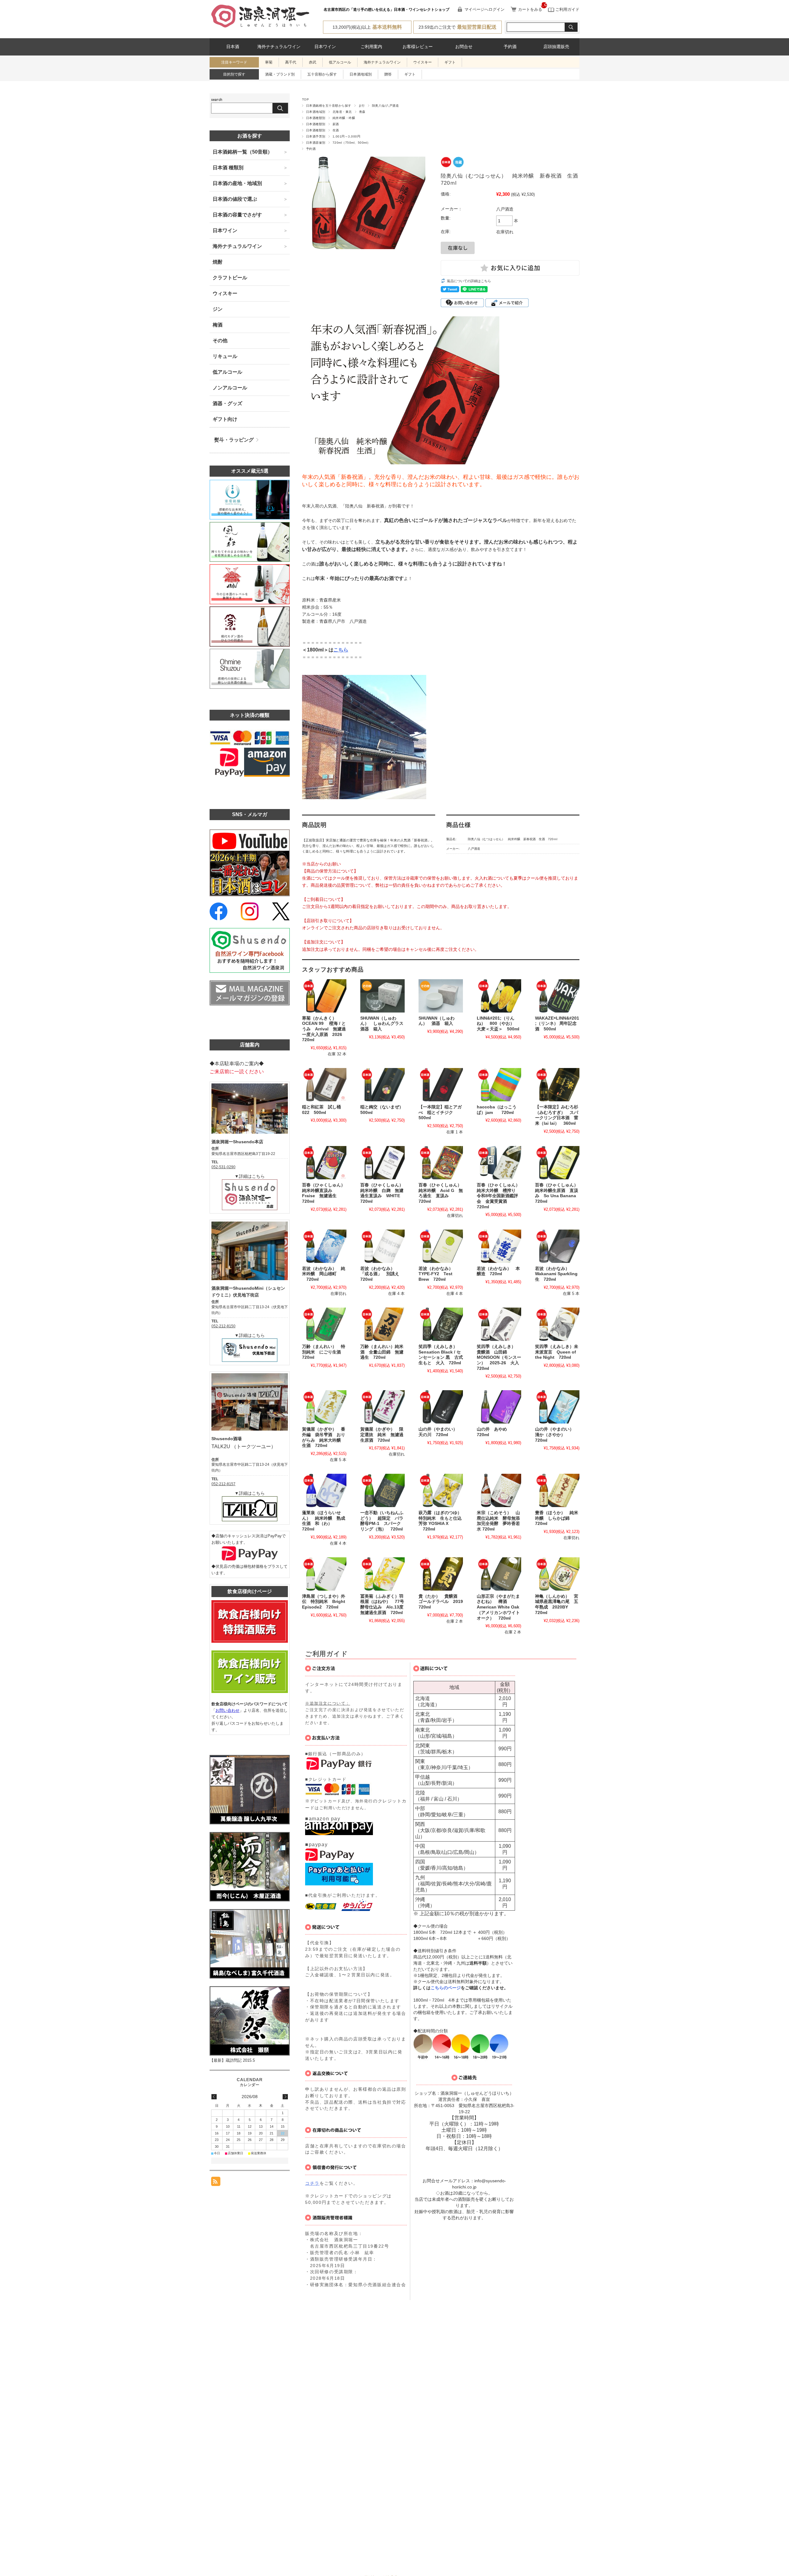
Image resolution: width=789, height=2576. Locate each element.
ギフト (450, 62)
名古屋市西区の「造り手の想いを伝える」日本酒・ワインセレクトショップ (386, 10)
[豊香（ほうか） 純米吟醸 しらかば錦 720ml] (557, 1490)
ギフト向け (225, 419)
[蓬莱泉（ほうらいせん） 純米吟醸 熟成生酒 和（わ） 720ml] (324, 1490)
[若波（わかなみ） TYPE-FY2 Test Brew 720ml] (441, 1246)
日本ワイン (325, 47)
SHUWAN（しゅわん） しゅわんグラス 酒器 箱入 (384, 1024)
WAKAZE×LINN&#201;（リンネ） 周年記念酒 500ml (557, 1024)
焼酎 (218, 262)
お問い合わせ (227, 1710)
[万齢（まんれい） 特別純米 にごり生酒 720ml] (324, 1324)
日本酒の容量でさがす (237, 215)
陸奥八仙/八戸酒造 (385, 106)
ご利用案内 (371, 47)
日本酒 (233, 47)
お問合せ (464, 47)
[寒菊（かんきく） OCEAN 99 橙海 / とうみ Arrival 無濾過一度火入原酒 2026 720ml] (324, 996)
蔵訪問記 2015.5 (240, 2060)
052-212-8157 (223, 1484)
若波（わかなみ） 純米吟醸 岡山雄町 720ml (324, 1274)
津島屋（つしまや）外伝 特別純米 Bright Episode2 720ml (326, 1602)
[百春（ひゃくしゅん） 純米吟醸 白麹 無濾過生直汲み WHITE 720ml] (382, 1163)
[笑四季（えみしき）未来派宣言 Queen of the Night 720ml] (557, 1324)
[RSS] (216, 2183)
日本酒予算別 (316, 136)
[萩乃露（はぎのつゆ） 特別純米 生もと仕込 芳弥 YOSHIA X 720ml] (441, 1490)
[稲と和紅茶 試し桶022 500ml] (324, 1085)
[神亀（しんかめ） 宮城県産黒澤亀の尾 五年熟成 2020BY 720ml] (557, 1574)
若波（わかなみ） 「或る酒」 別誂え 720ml (382, 1274)
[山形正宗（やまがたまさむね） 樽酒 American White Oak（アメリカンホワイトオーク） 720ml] (499, 1574)
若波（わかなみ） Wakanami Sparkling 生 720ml (558, 1274)
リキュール (225, 356)
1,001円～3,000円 (346, 136)
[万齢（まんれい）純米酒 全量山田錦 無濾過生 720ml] (382, 1324)
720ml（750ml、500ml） (352, 143)
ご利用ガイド (567, 9)
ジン (218, 309)
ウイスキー (423, 62)
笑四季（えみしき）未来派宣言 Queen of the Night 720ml (557, 1352)
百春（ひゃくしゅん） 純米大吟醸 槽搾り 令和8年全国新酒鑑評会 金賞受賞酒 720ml (501, 1196)
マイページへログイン (484, 9)
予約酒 (510, 47)
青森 (362, 112)
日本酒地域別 (361, 74)
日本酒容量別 (316, 143)
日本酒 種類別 (228, 168)
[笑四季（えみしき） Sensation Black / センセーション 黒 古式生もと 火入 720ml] (441, 1324)
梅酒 (218, 325)
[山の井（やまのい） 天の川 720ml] (441, 1407)
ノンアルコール (230, 388)
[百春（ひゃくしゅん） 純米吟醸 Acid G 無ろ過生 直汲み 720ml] (441, 1163)
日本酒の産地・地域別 (237, 183)
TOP (305, 99)
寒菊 (269, 62)
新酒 (336, 124)
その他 (220, 341)
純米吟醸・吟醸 (344, 118)
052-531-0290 (223, 1167)
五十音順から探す (322, 74)
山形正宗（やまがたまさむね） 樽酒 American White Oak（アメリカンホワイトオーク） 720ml (498, 1607)
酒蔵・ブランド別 (280, 74)
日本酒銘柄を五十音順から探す (329, 106)
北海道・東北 (342, 112)
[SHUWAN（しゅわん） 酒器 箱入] (441, 996)
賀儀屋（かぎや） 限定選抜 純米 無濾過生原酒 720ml (382, 1435)
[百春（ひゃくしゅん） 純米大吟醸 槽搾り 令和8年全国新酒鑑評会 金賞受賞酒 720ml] (499, 1163)
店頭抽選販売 (556, 47)
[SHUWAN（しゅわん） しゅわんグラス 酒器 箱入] (382, 996)
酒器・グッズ (227, 403)
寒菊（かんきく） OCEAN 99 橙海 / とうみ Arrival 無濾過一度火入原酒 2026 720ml (324, 1029)
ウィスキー (225, 293)
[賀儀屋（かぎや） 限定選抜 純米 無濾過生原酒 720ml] (382, 1407)
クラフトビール (230, 278)
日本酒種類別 (316, 118)
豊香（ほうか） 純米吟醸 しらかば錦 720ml (557, 1518)
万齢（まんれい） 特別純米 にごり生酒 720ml (324, 1352)
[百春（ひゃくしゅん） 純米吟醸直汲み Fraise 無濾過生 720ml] (324, 1163)
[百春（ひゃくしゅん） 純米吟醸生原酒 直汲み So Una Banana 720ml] (557, 1163)
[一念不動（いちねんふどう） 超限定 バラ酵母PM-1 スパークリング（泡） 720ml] (382, 1490)
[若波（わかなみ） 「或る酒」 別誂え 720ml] (382, 1246)
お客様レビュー (418, 47)
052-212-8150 (223, 1326)
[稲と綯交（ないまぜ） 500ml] (382, 1085)
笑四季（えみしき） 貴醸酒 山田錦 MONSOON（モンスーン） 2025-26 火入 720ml (500, 1358)
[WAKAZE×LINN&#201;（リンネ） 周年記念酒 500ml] (557, 996)
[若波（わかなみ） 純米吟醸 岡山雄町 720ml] (324, 1246)
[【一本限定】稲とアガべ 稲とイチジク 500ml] (441, 1085)
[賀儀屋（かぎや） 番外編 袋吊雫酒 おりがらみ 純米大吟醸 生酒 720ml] (324, 1407)
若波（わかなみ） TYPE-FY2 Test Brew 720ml (438, 1274)
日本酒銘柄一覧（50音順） (243, 152)
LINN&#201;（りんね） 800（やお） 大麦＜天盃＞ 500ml (498, 1024)
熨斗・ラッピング (234, 440)
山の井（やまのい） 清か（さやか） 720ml (557, 1435)
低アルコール (340, 62)
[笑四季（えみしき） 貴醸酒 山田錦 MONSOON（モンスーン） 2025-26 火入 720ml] (499, 1324)
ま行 (362, 106)
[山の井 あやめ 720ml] (499, 1407)
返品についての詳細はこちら (469, 281)
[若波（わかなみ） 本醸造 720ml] (499, 1246)
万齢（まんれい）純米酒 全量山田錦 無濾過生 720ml (382, 1352)
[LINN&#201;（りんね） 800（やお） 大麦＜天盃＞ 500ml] (499, 996)
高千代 (291, 62)
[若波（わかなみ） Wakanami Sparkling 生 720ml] (557, 1246)
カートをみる (530, 9)
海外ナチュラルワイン (279, 47)
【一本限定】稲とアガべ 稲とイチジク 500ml (440, 1112)
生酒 (336, 130)
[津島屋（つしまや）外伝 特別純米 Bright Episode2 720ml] (324, 1574)
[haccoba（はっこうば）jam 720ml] (499, 1085)
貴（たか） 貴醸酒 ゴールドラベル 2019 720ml (443, 1602)
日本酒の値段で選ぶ (235, 199)
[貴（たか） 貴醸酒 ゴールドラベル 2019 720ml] (441, 1574)
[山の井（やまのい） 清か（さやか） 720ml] (557, 1407)
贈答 (388, 74)
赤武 (313, 62)
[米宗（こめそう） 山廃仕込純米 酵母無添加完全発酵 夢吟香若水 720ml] (499, 1490)
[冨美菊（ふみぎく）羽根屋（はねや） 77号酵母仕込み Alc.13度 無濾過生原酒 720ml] (382, 1574)
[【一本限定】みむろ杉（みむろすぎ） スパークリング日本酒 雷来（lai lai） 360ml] (557, 1085)
